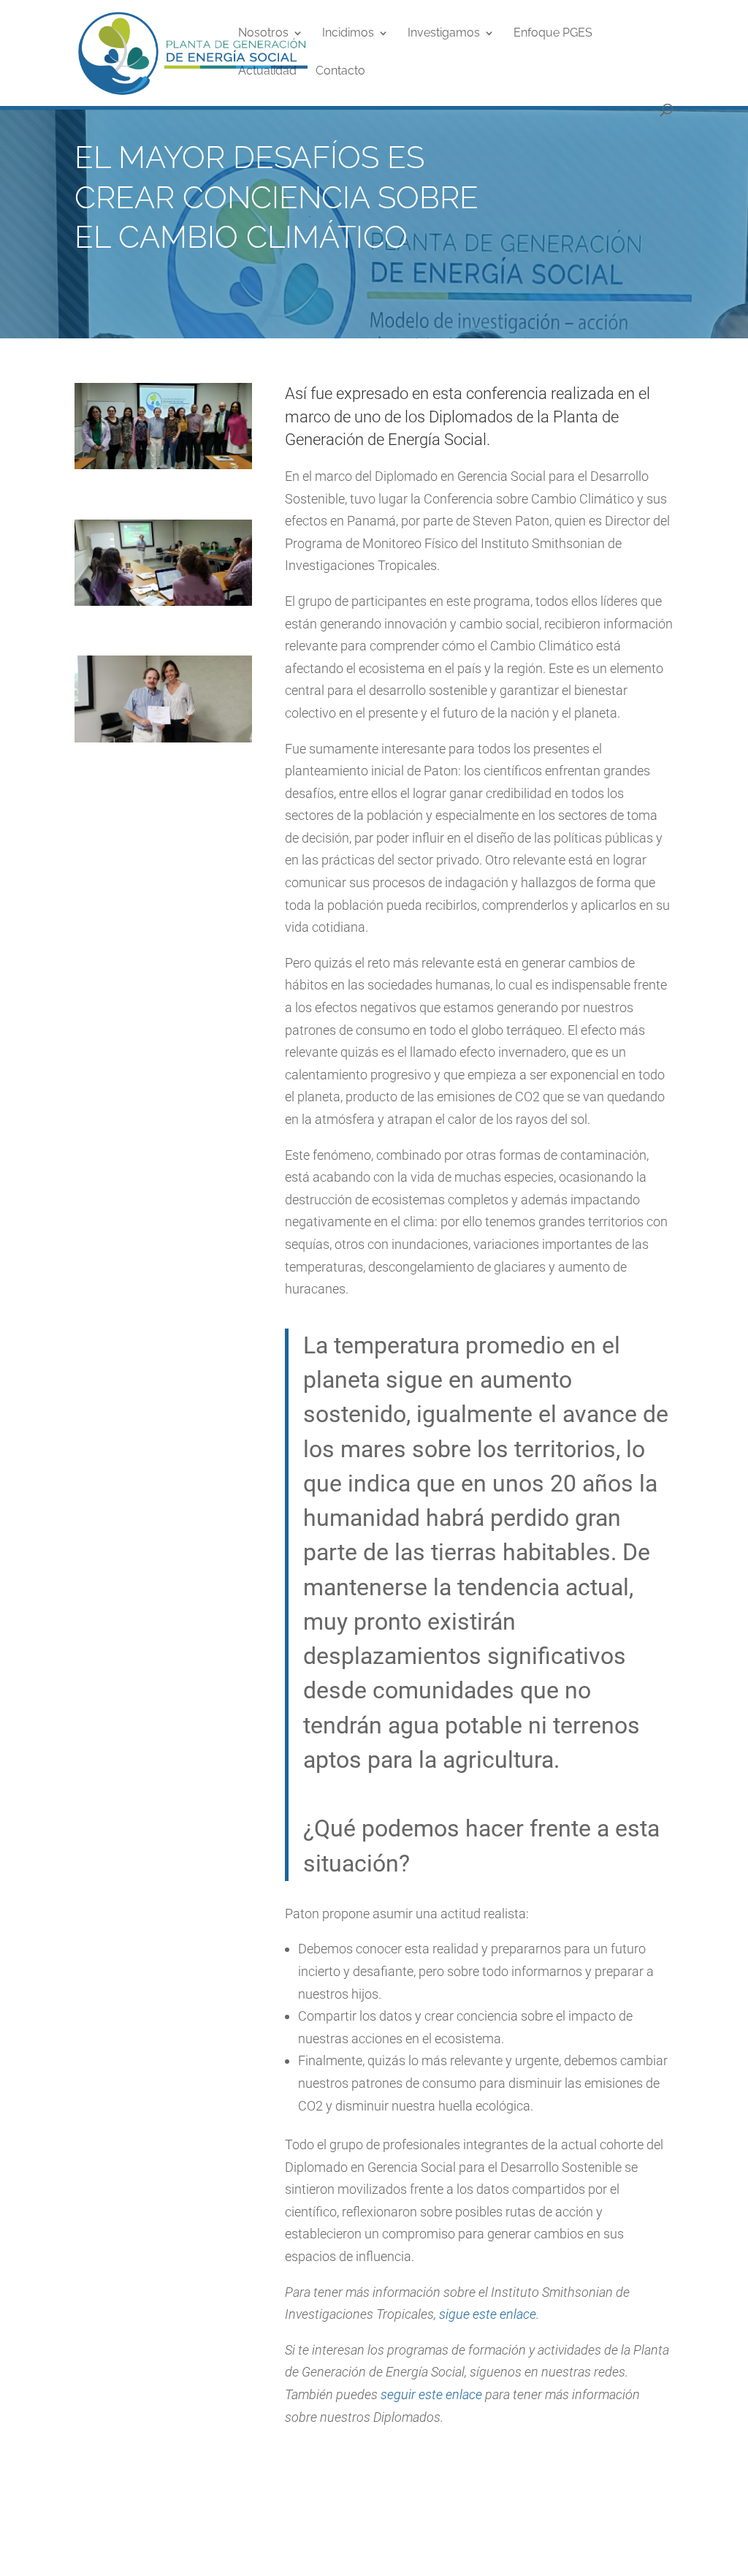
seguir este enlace (431, 2394)
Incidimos (348, 34)
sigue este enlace (488, 2314)
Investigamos (444, 34)
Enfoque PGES (553, 34)
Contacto (340, 72)
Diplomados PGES (479, 2463)
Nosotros (263, 34)
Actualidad (267, 72)
